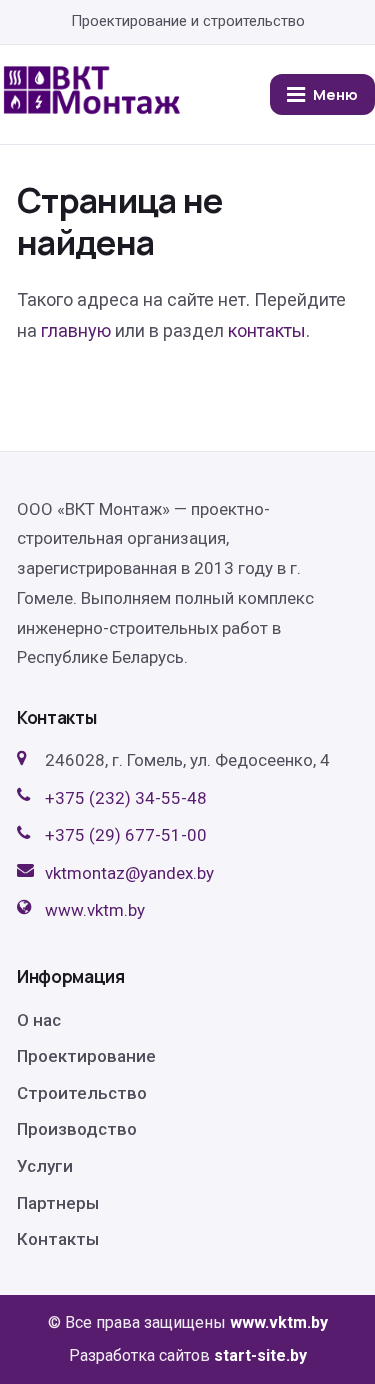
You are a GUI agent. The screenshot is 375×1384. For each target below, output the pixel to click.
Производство (77, 1129)
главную (76, 330)
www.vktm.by (95, 910)
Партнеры (58, 1203)
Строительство (82, 1093)
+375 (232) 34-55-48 (126, 798)
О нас (39, 1020)
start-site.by (260, 1355)
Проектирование (86, 1056)
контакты (267, 330)
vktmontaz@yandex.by (129, 873)
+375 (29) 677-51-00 (126, 835)
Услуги (45, 1166)
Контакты (58, 1239)
